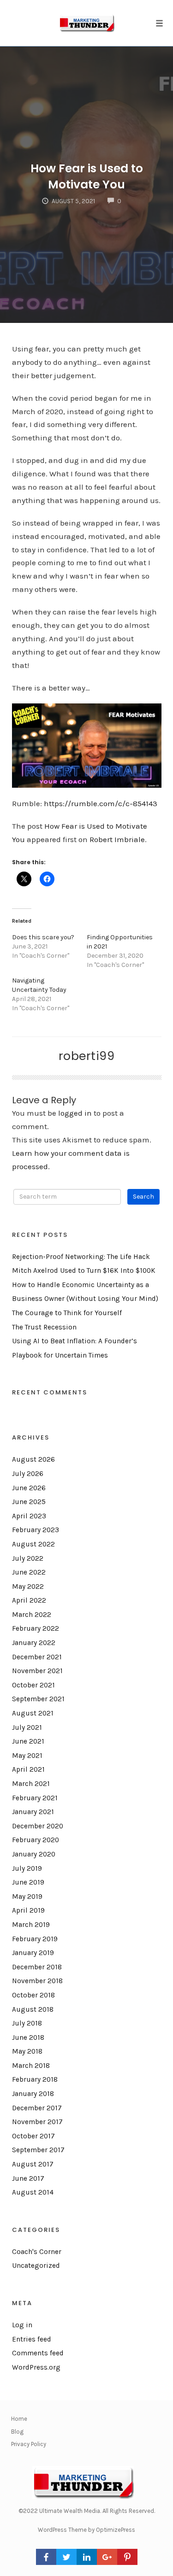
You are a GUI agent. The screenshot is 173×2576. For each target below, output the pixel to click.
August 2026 (33, 1459)
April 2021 (28, 1769)
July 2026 (28, 1474)
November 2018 (37, 1981)
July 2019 (27, 1868)
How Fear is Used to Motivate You (87, 176)
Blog (17, 2432)
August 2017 (33, 2164)
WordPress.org (36, 2367)
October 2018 (33, 1995)
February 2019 (35, 1939)
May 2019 (27, 1897)
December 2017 (37, 2108)
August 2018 (33, 2009)
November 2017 (37, 2122)
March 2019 (31, 1925)
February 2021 (35, 1798)
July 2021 (27, 1727)
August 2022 (33, 1544)
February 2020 (36, 1840)
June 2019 (28, 1882)
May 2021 (27, 1756)
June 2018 (28, 2037)
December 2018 (37, 1967)
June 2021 (28, 1741)
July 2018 (27, 2023)
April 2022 (29, 1600)
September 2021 (38, 1699)
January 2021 (33, 1812)
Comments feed (38, 2353)
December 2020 (38, 1826)
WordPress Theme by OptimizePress (86, 2530)
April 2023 (29, 1516)
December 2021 (37, 1657)
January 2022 (34, 1643)
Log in (22, 2325)
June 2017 (28, 2178)
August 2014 (33, 2192)
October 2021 (33, 1685)
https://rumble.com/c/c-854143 (101, 803)
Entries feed (32, 2339)
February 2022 (36, 1628)
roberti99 (87, 1056)
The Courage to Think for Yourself (67, 1313)
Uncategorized (36, 2266)
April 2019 (28, 1910)
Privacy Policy (29, 2444)
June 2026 (29, 1488)
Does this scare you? (43, 937)
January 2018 (33, 2094)
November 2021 (37, 1671)
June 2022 (29, 1572)
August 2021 (33, 1713)
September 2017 (38, 2150)
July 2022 (28, 1558)
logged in (75, 1113)
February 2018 (35, 2079)
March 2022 (32, 1615)
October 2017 (33, 2136)
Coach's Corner (37, 2252)
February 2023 (36, 1530)
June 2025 (29, 1502)
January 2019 (33, 1953)
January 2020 (34, 1854)
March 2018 (31, 2066)
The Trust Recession (44, 1327)
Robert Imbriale (117, 839)
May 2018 (27, 2051)
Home (19, 2419)
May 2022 (28, 1587)
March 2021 (31, 1784)
